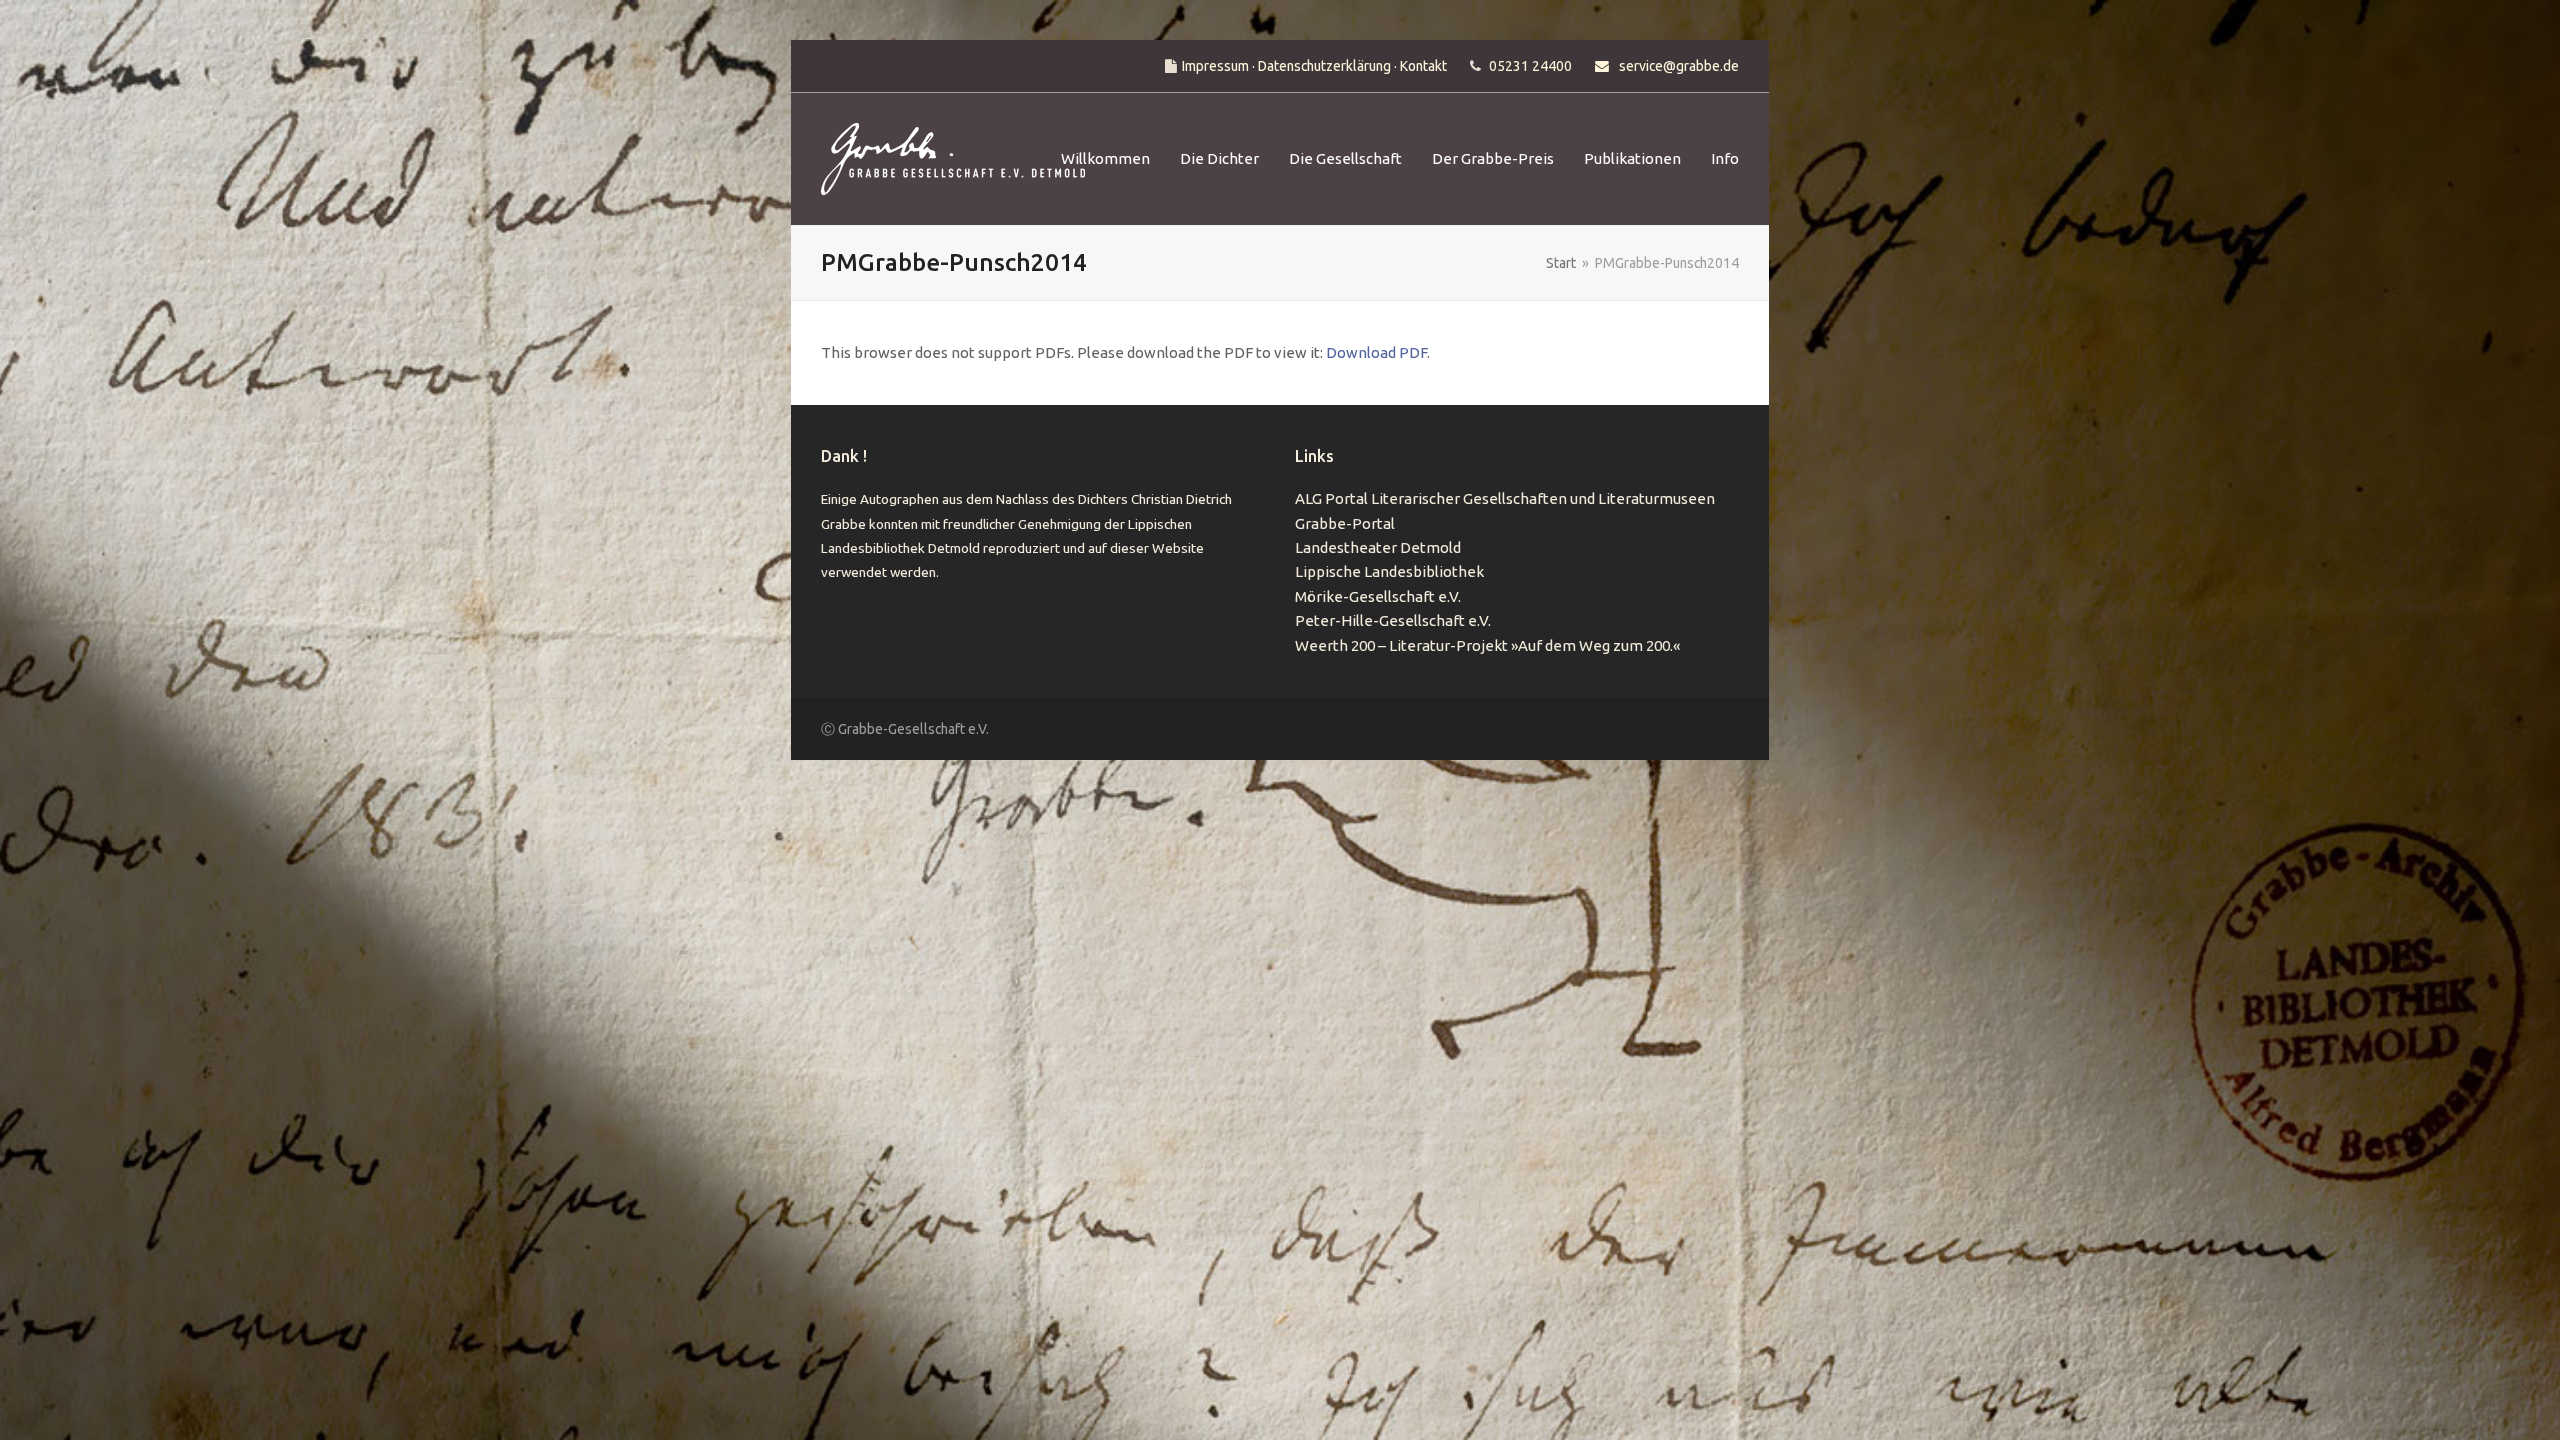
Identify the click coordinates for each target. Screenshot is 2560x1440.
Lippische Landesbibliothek (1389, 571)
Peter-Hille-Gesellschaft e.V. (1393, 620)
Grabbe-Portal (1345, 523)
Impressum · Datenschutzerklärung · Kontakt (1314, 66)
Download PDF (1376, 352)
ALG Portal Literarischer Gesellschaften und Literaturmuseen (1505, 498)
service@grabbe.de (1679, 66)
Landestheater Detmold (1378, 547)
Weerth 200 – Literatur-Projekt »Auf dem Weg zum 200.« (1487, 645)
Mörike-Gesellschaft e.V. (1378, 596)
